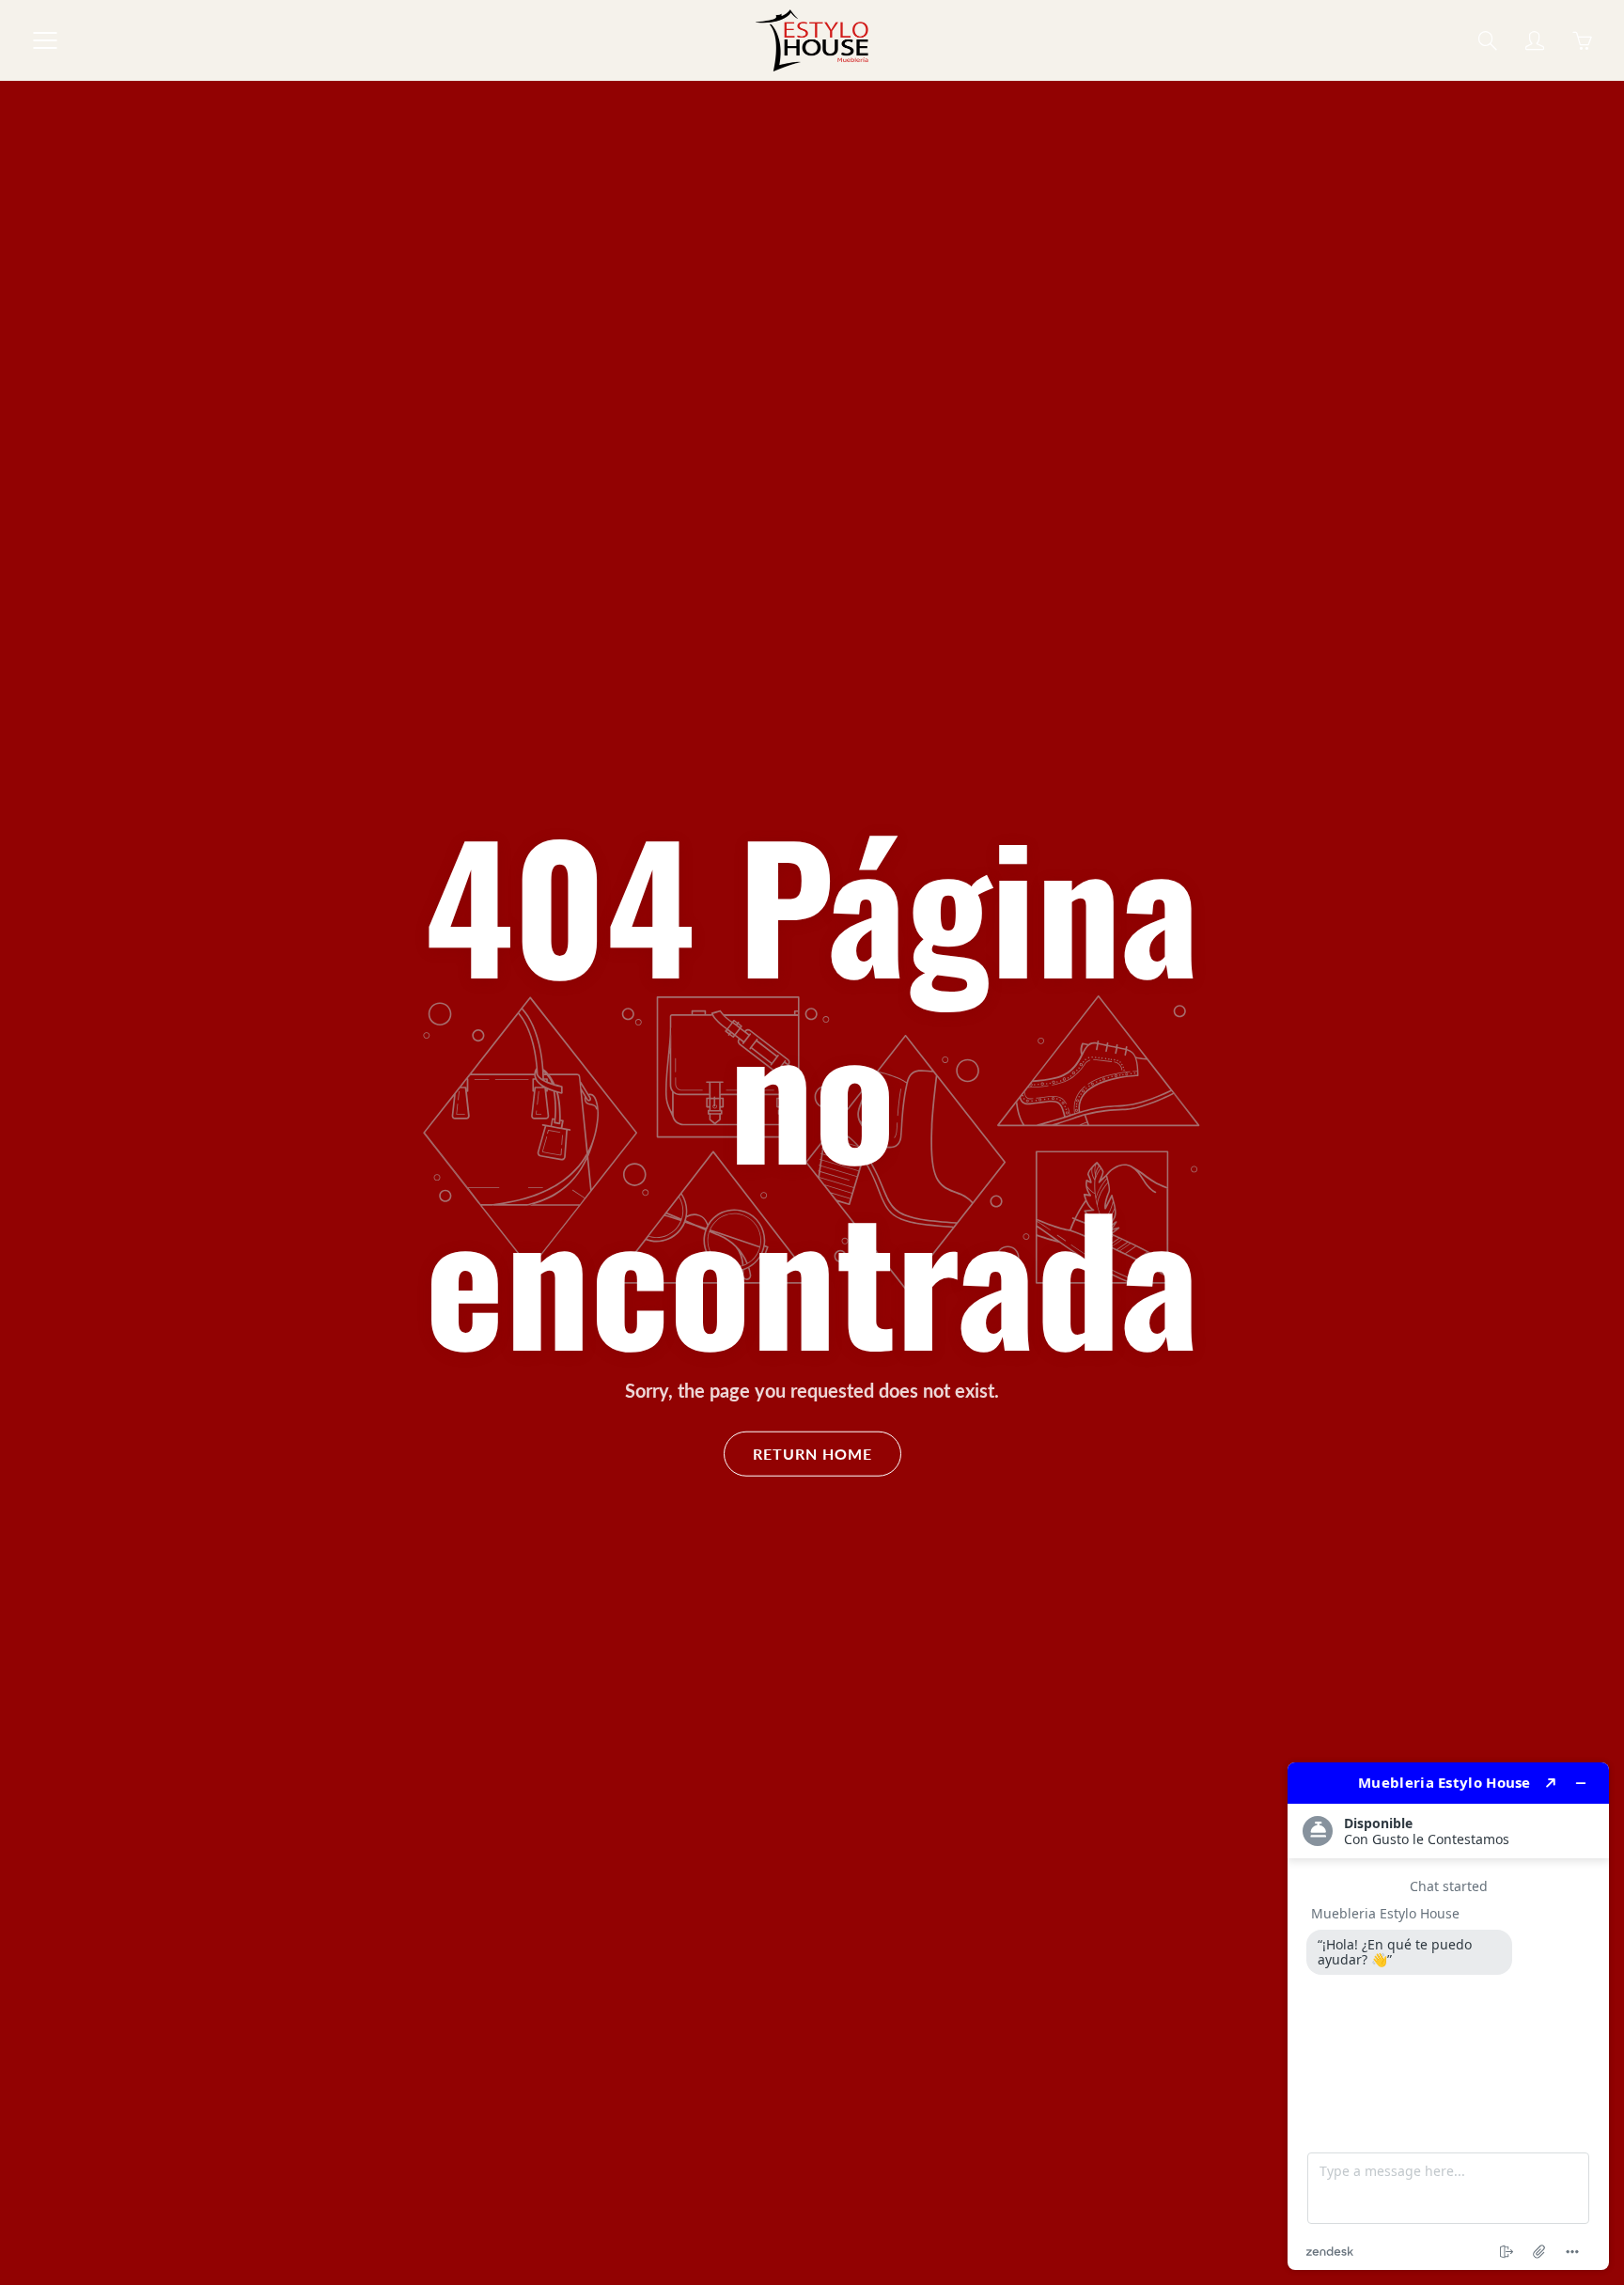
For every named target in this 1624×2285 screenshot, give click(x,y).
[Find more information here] (1448, 2016)
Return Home (812, 1454)
